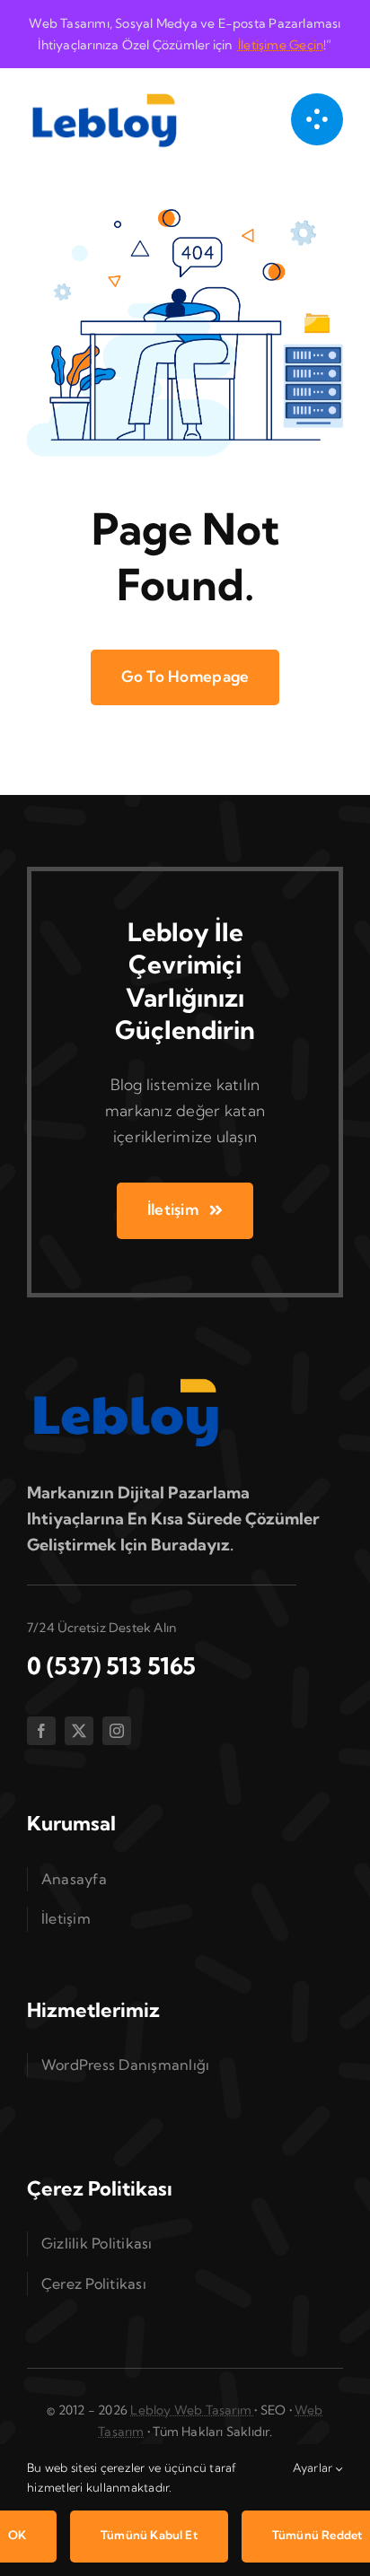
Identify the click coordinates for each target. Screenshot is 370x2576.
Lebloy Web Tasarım (192, 2410)
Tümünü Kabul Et (149, 2535)
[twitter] (79, 1731)
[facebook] (41, 1731)
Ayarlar (314, 2467)
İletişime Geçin (281, 45)
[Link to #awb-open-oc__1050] (317, 119)
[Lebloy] (104, 94)
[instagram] (117, 1731)
